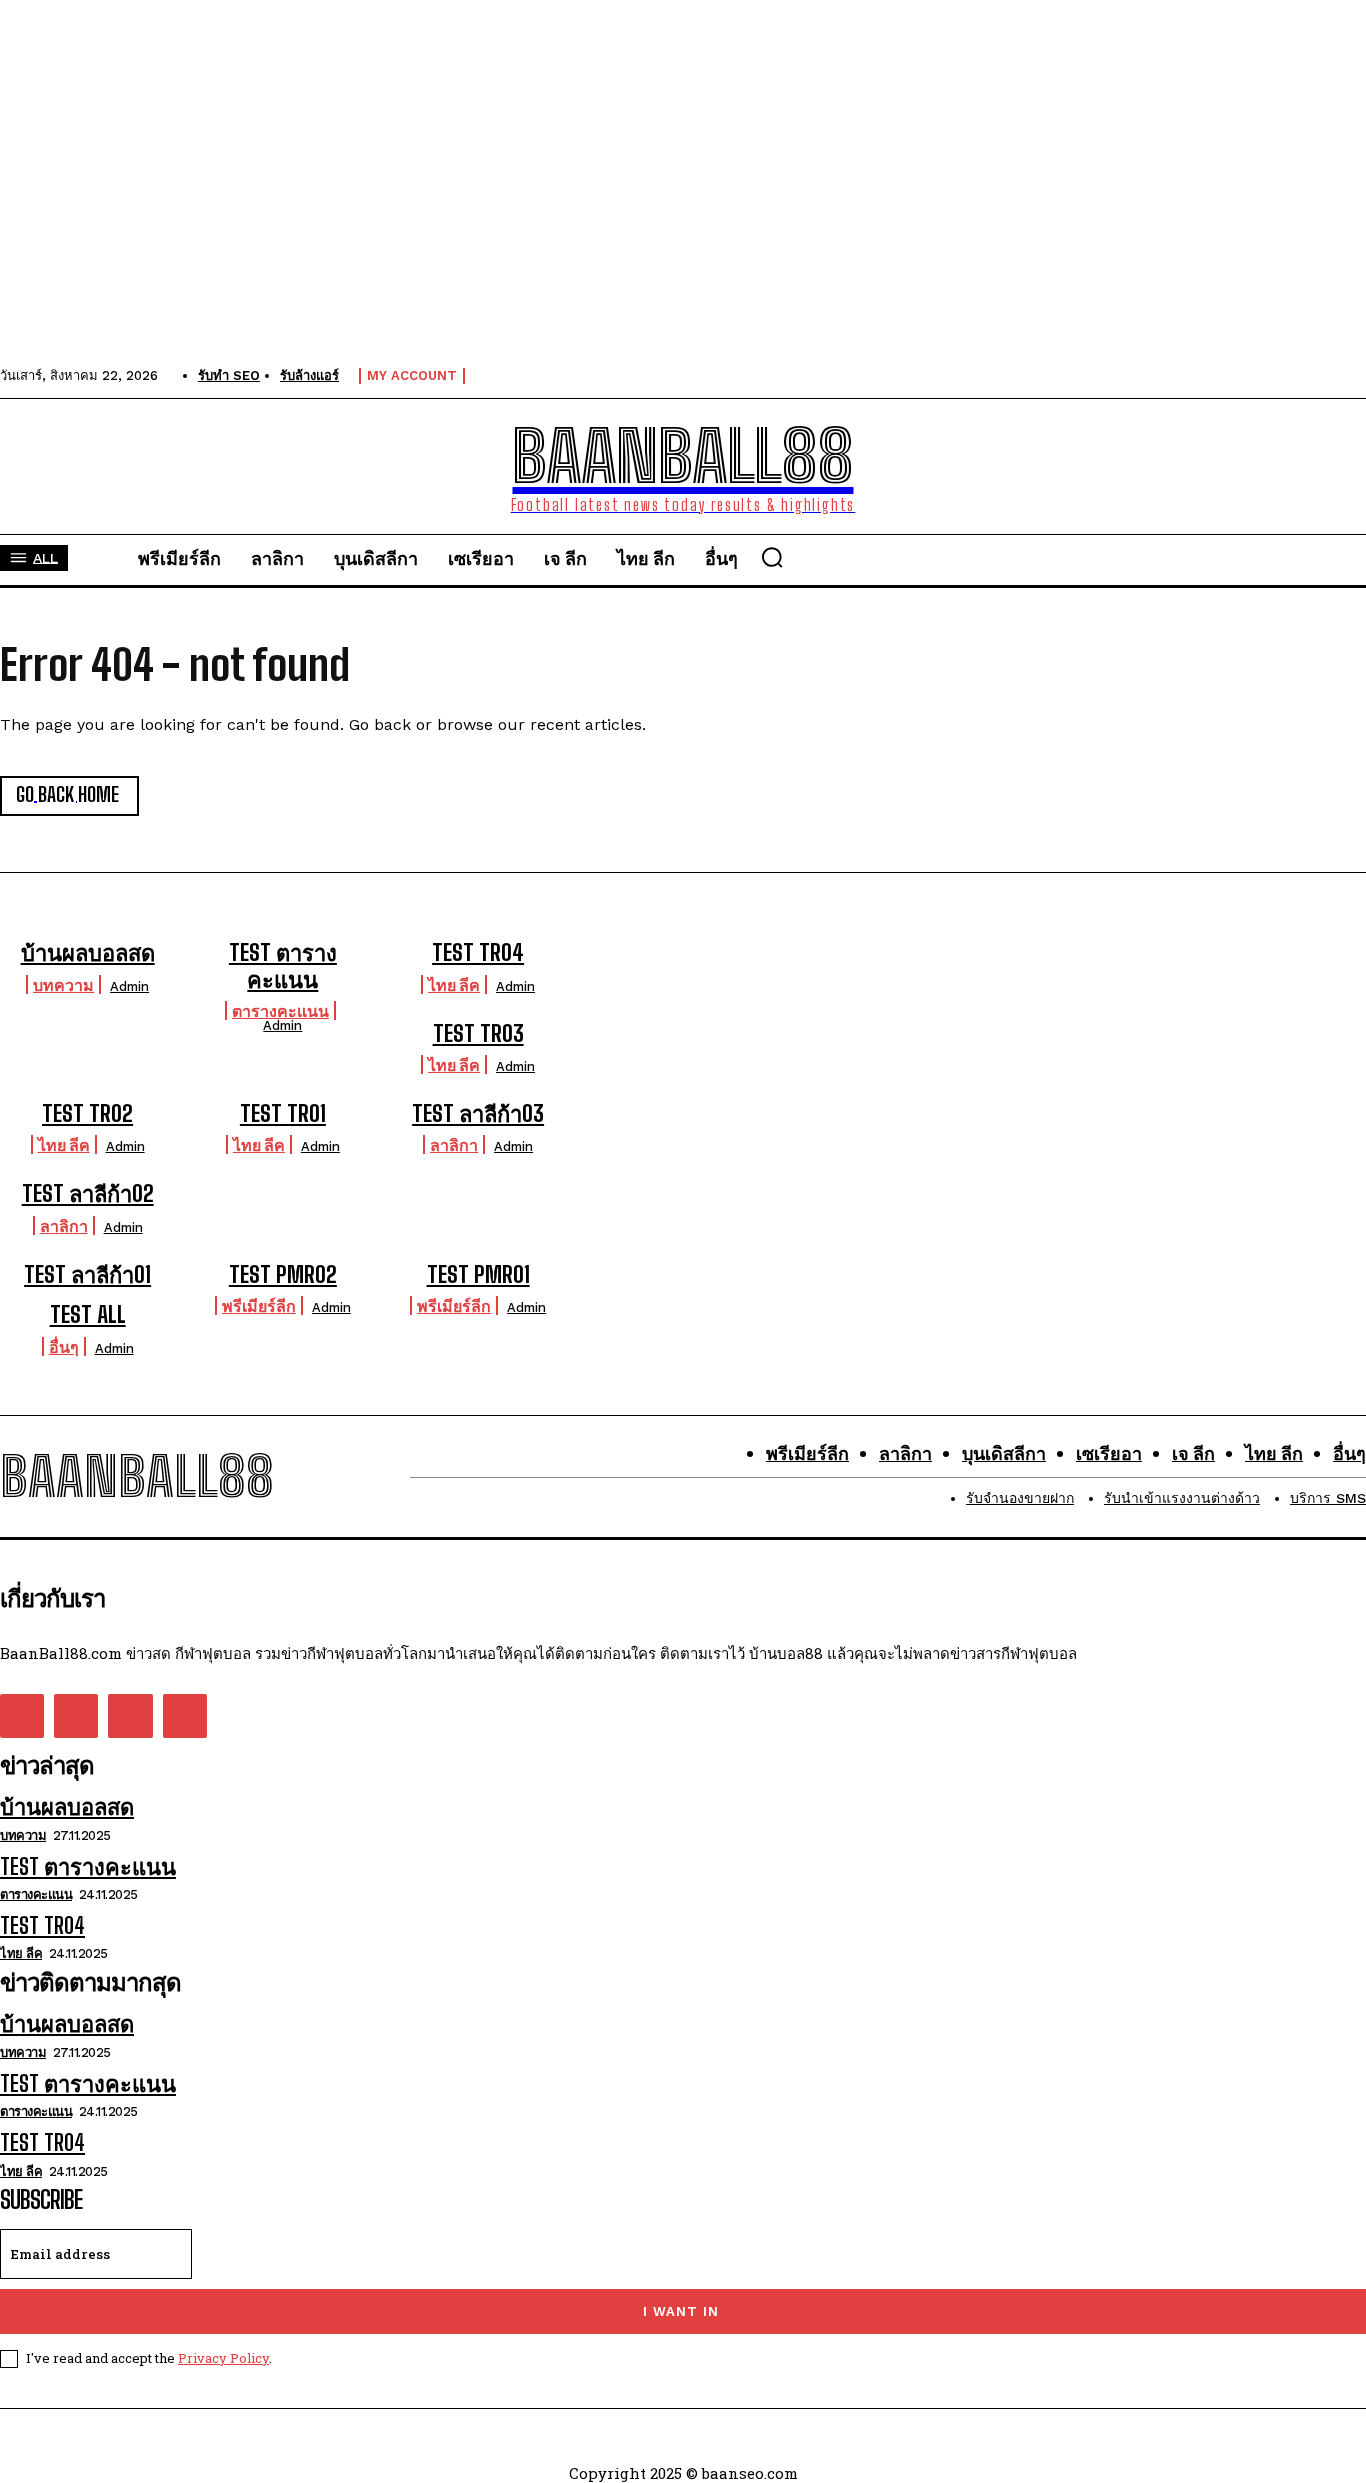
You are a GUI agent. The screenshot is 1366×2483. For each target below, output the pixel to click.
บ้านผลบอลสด (88, 952)
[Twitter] (130, 1716)
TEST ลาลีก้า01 (87, 1274)
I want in (681, 2311)
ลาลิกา (454, 1144)
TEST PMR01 (478, 1274)
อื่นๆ (64, 1346)
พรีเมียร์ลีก (259, 1305)
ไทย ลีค (454, 984)
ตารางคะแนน (280, 1010)
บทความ (63, 984)
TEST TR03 (478, 1033)
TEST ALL (88, 1314)
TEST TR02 (87, 1113)
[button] (772, 557)
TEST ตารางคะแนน (283, 965)
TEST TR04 (478, 952)
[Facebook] (22, 1716)
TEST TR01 (283, 1113)
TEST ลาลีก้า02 (88, 1193)
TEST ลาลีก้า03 (478, 1113)
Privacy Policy (223, 2358)
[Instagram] (76, 1716)
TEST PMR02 (283, 1274)
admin (129, 986)
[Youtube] (185, 1716)
